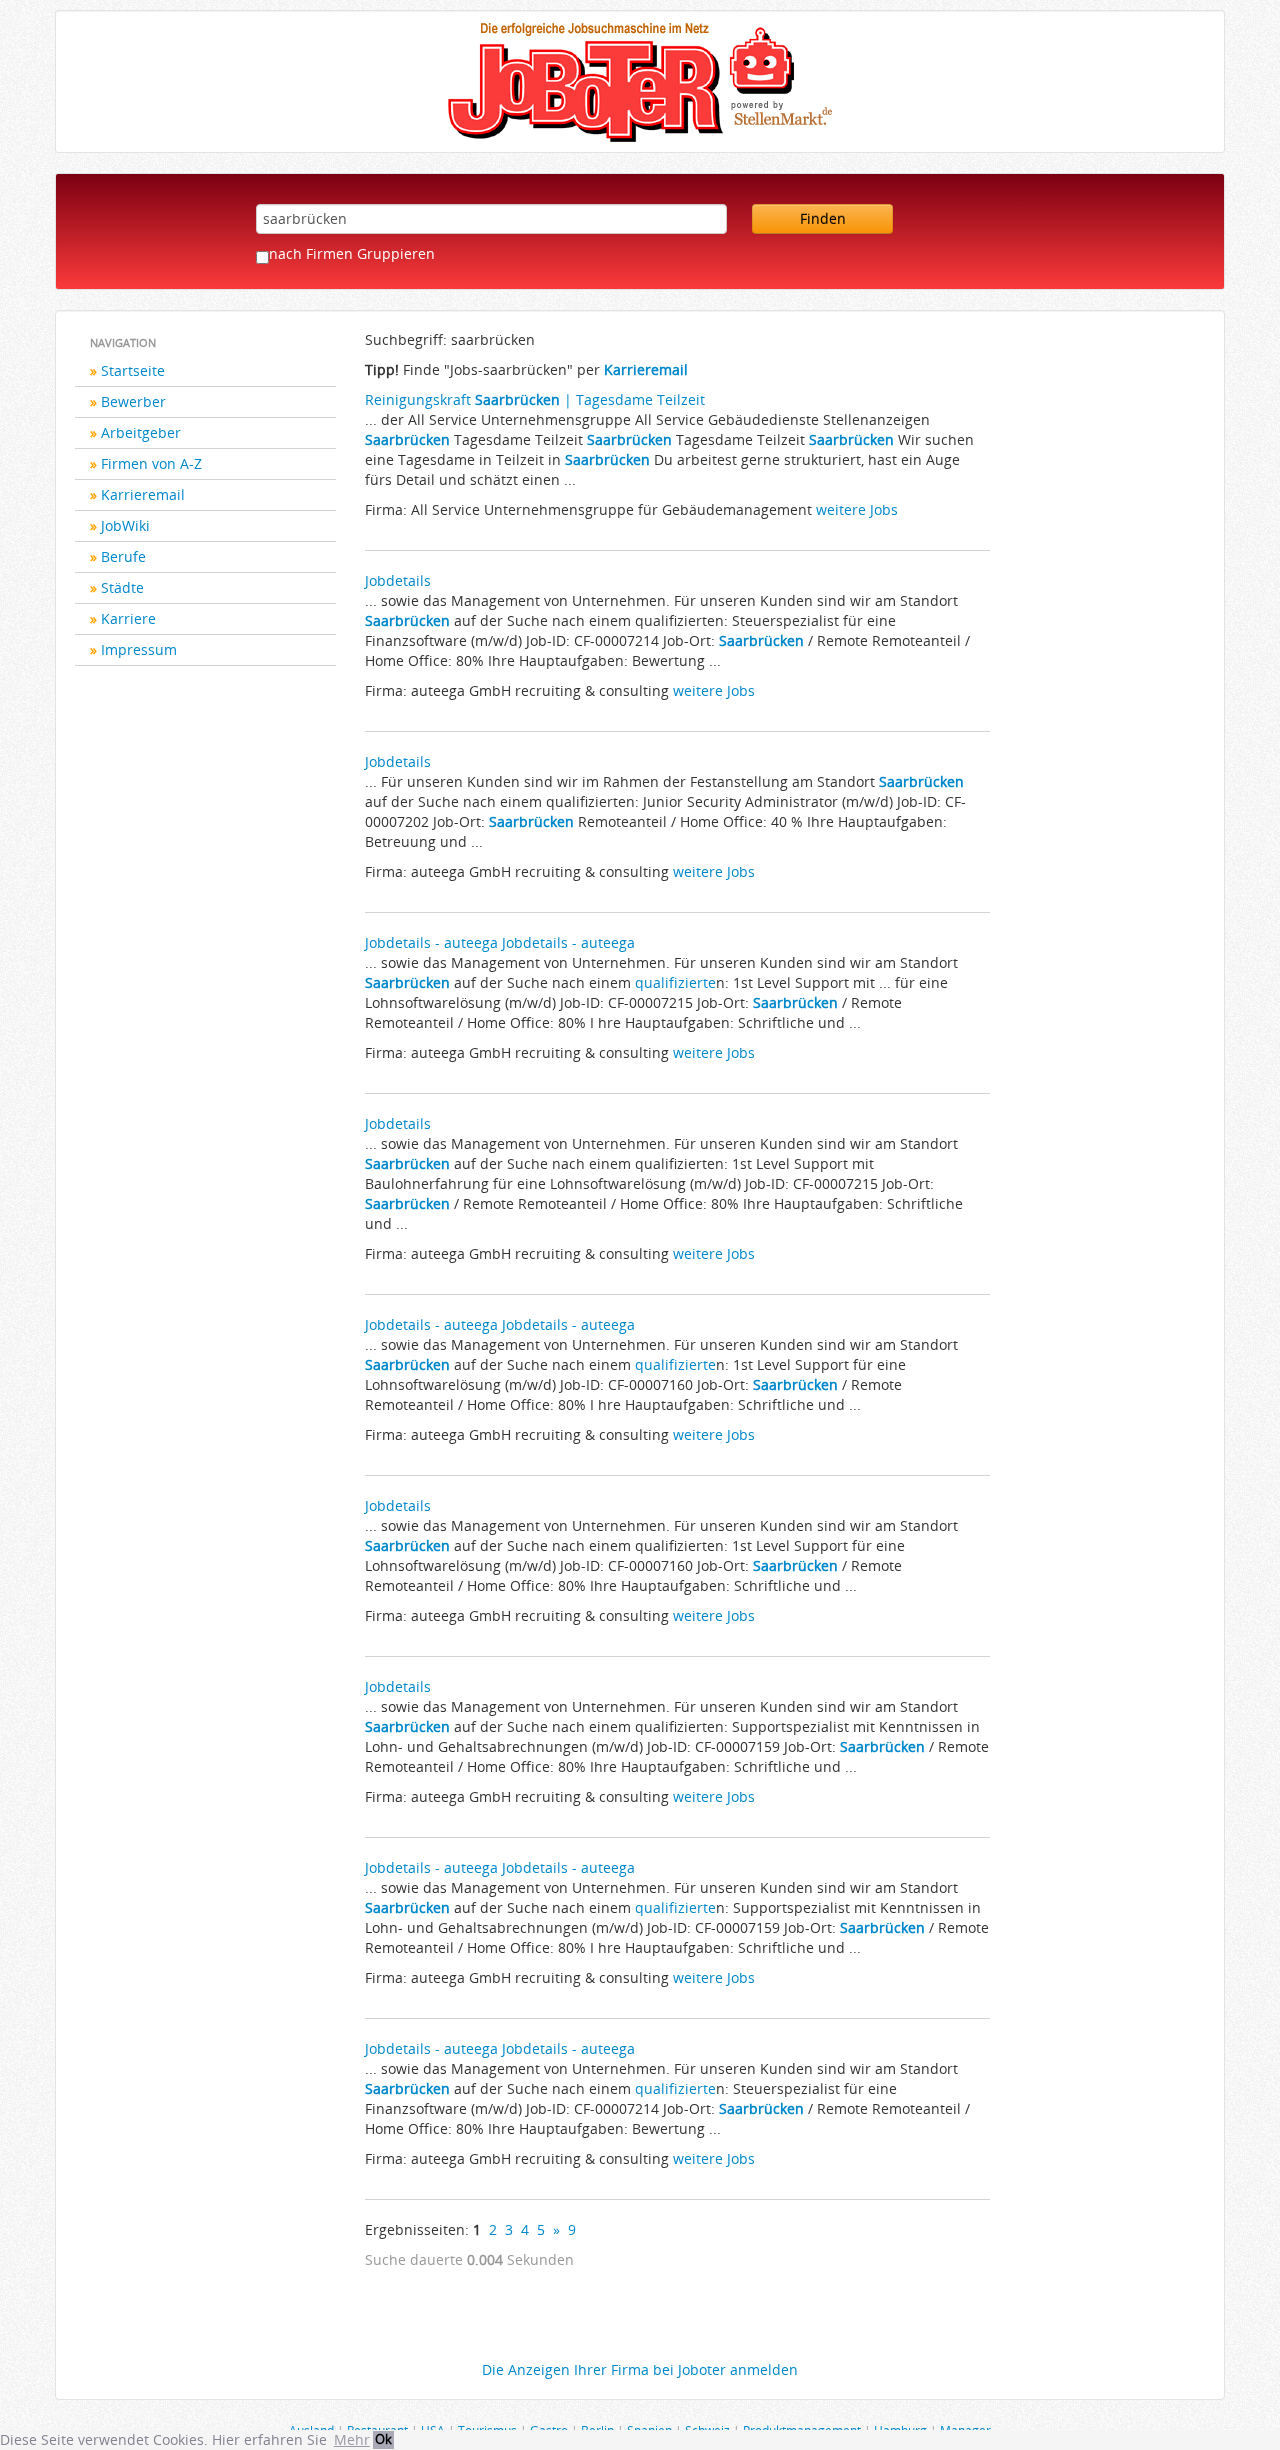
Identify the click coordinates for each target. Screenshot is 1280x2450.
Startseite (133, 370)
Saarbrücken (407, 439)
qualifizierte (675, 982)
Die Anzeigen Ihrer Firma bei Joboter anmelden (640, 2369)
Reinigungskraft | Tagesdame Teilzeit (535, 399)
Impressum (139, 649)
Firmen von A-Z (151, 463)
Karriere (128, 618)
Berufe (123, 556)
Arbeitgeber (141, 432)
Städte (122, 587)
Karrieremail (143, 494)
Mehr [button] (352, 2439)
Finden (823, 218)
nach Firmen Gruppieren (352, 253)
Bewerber (133, 401)
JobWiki (125, 525)
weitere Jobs (857, 509)
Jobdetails (398, 580)
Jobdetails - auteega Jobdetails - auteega (500, 942)
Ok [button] (383, 2439)
